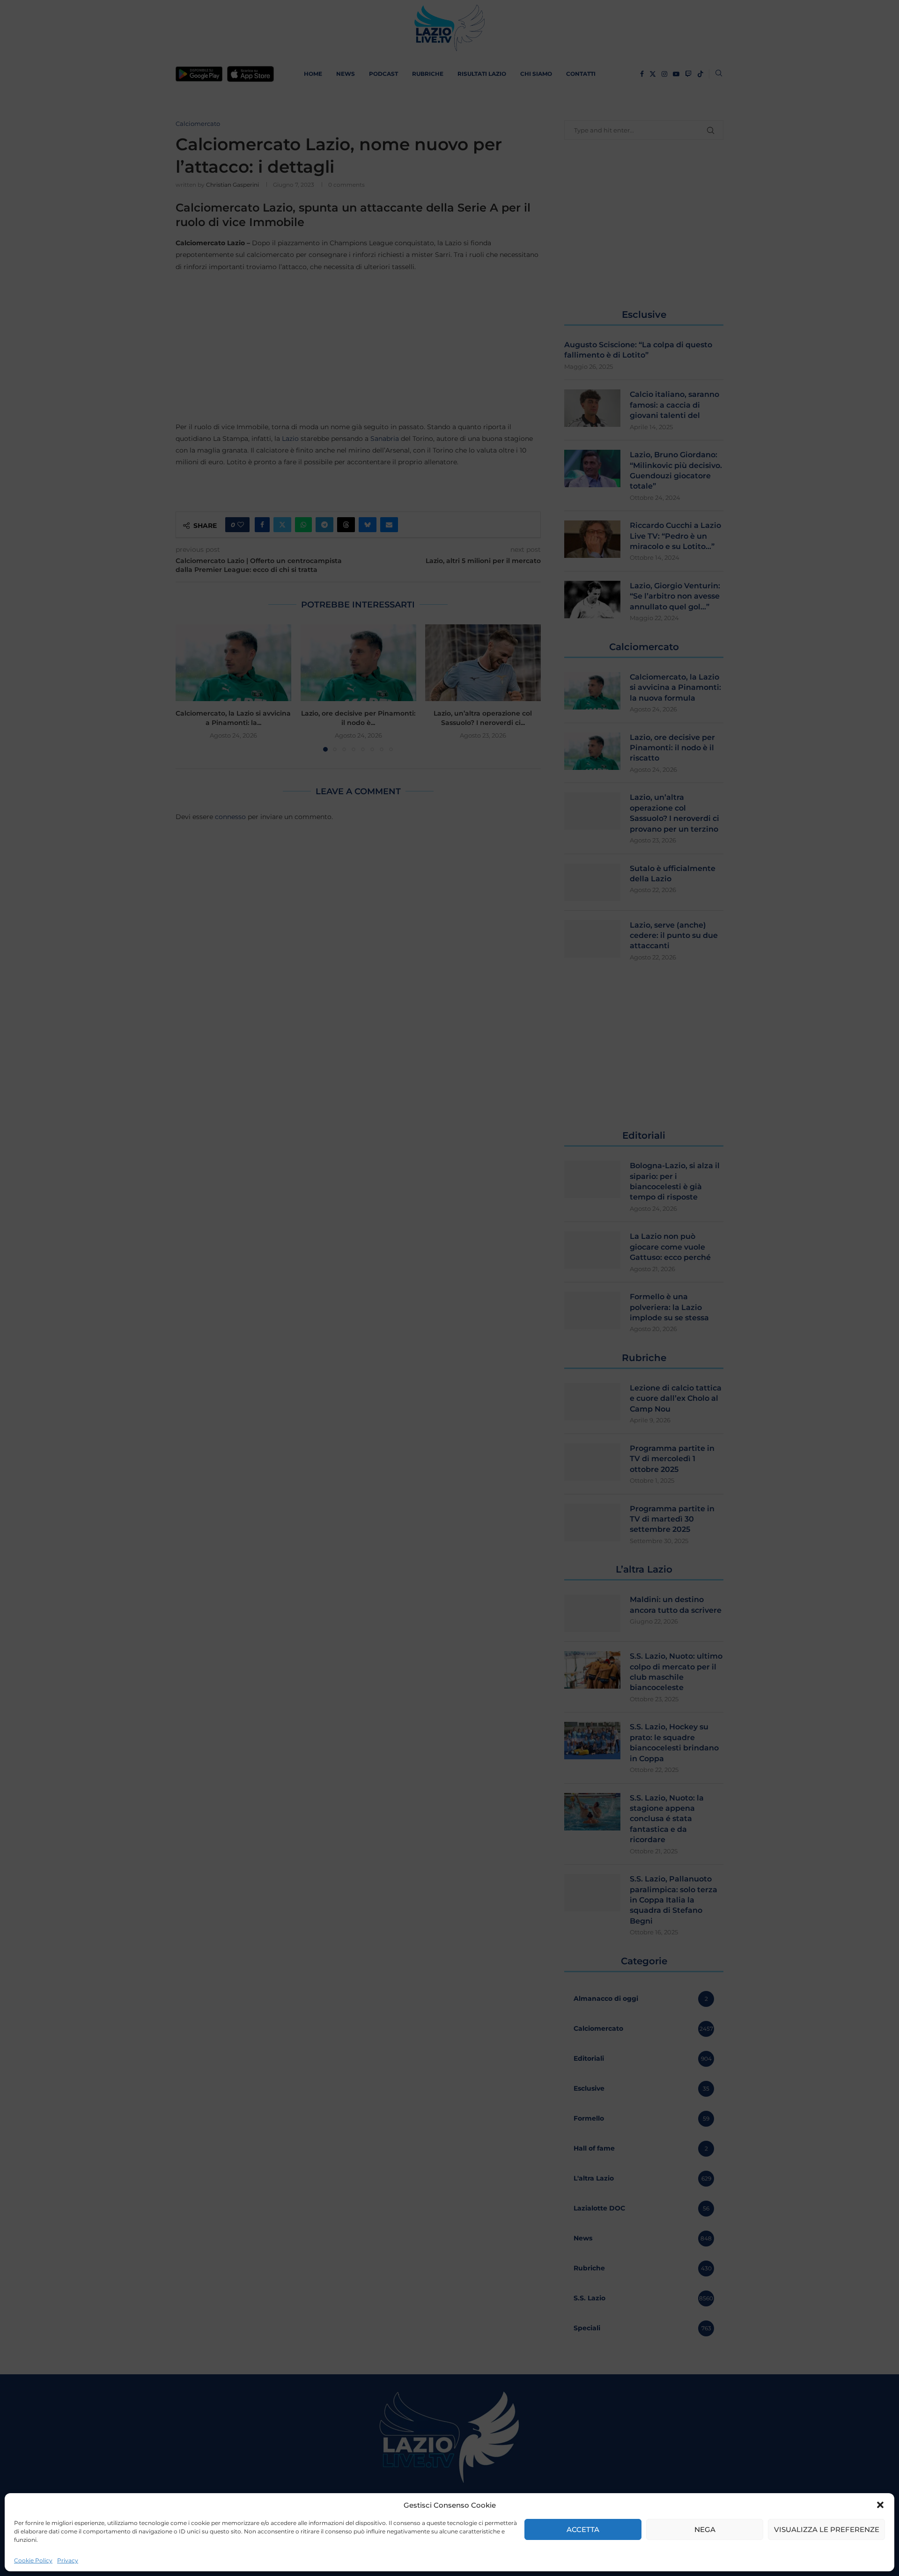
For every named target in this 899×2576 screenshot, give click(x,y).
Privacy (68, 2560)
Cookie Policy (33, 2560)
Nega (705, 2529)
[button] (880, 2505)
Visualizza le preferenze (827, 2529)
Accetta (583, 2529)
